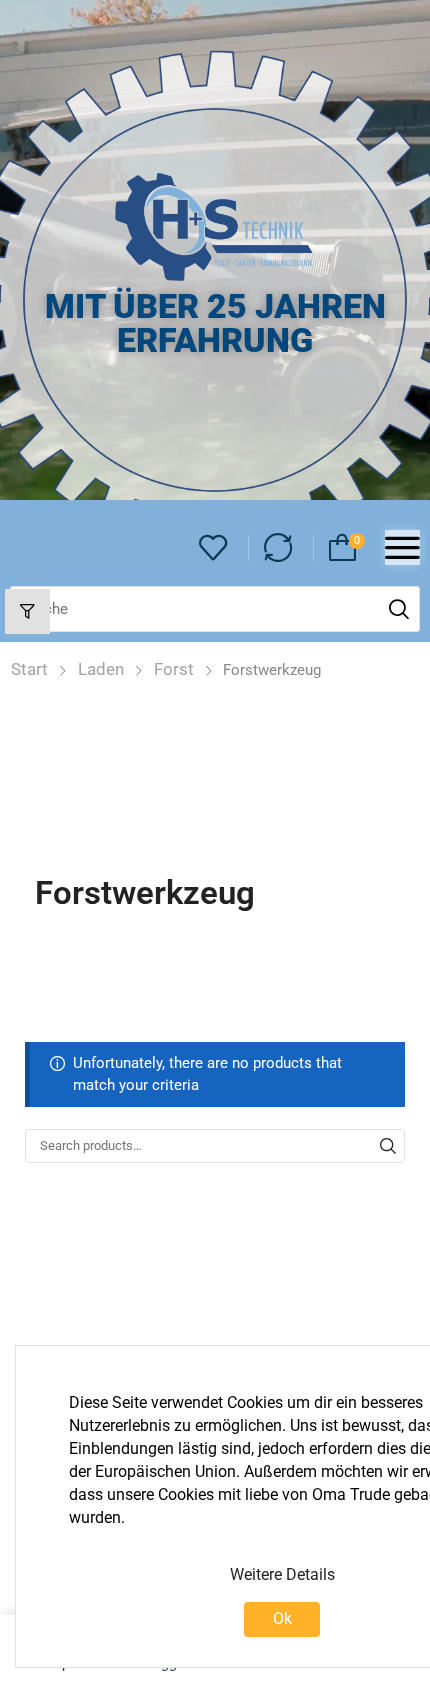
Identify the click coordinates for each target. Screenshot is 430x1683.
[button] (213, 548)
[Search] (388, 1146)
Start (29, 669)
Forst (174, 669)
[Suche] (399, 609)
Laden (101, 669)
